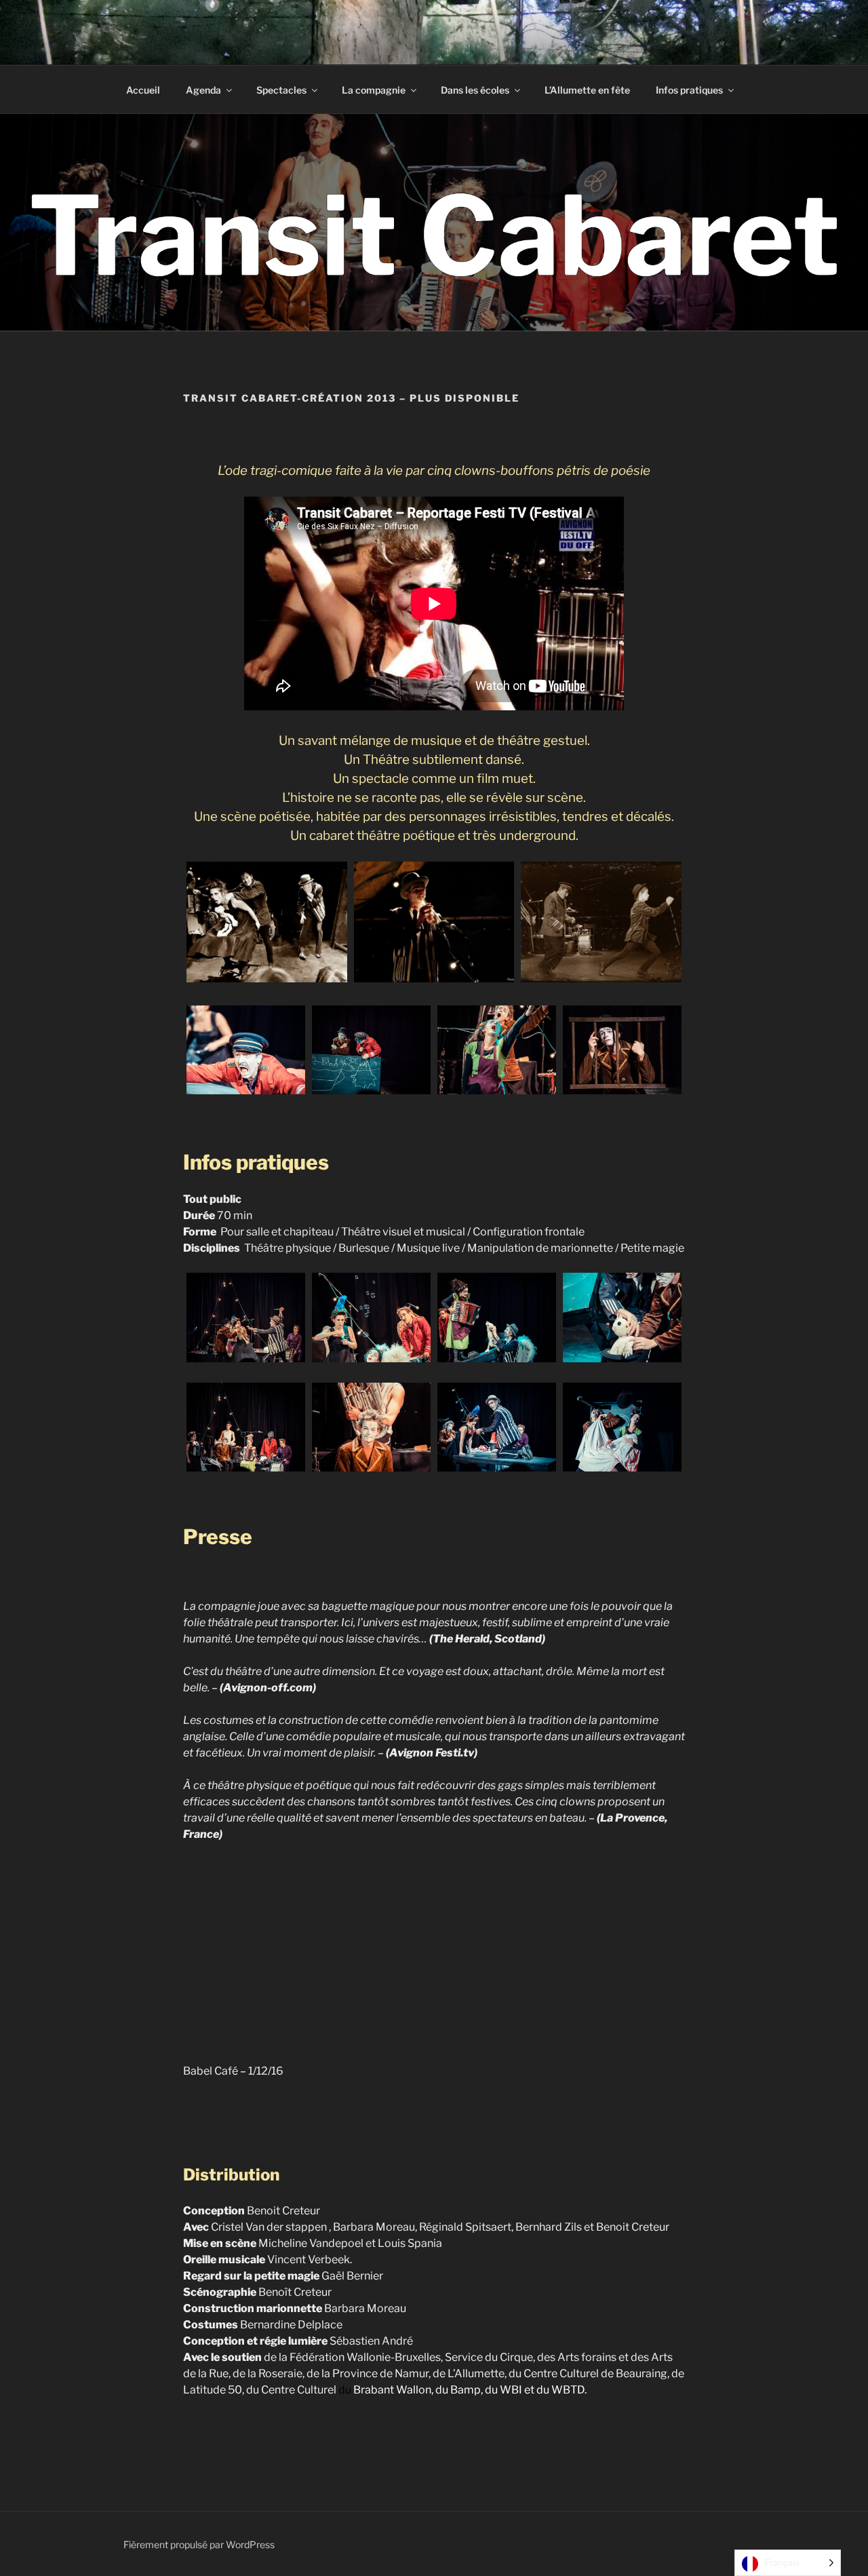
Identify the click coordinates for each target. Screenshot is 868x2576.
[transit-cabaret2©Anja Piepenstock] (601, 922)
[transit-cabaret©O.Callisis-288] (371, 1317)
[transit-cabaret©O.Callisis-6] (371, 1427)
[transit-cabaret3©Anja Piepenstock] (434, 922)
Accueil (143, 90)
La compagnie (374, 90)
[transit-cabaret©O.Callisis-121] (371, 1050)
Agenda (203, 90)
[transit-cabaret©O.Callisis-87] (622, 1427)
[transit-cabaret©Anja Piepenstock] (267, 922)
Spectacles (281, 90)
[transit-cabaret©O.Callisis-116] (246, 1050)
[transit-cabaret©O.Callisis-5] (246, 1427)
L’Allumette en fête (587, 90)
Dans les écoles (475, 90)
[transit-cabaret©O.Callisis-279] (497, 1317)
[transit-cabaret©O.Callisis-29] (497, 1427)
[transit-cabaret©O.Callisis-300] (622, 1317)
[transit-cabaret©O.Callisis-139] (497, 1050)
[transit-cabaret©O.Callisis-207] (246, 1317)
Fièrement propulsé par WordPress (199, 2544)
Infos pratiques (689, 90)
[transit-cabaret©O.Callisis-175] (622, 1050)
